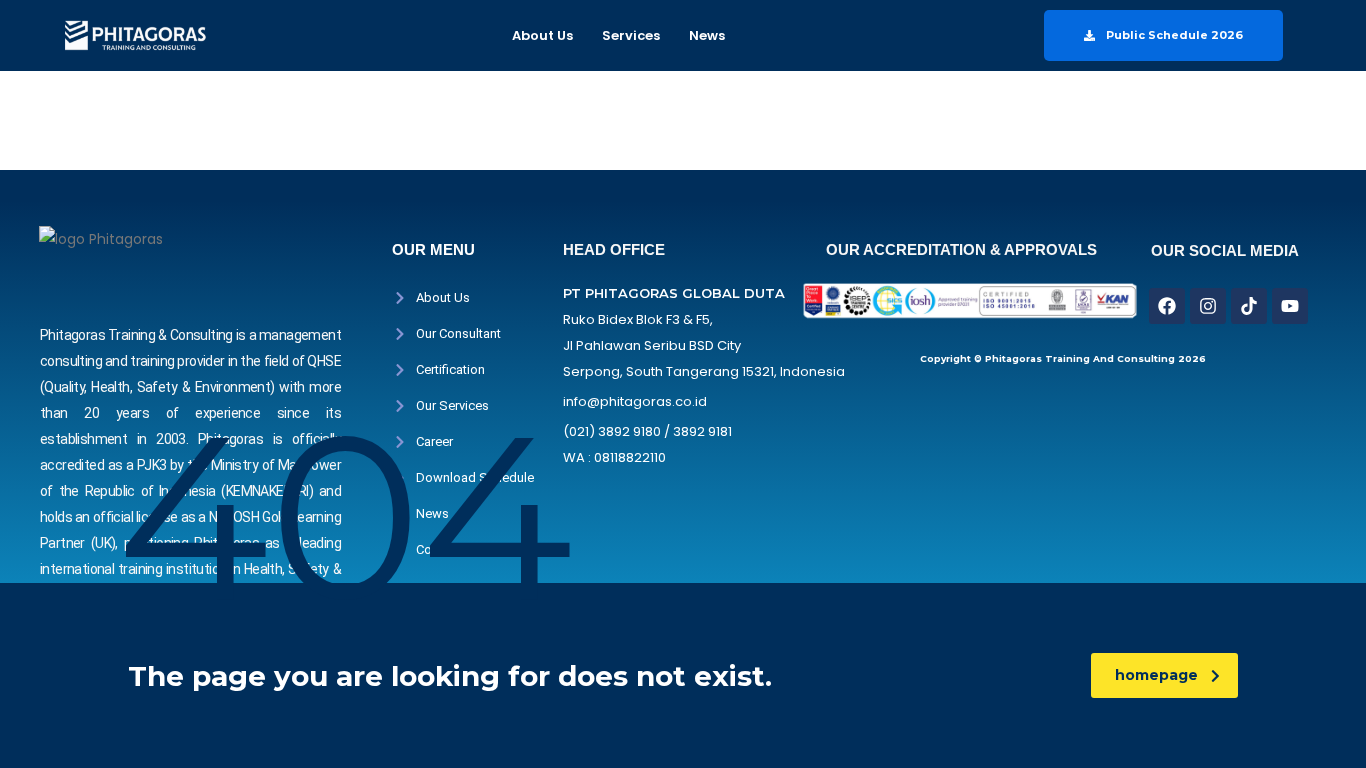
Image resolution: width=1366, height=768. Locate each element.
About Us (542, 35)
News (707, 35)
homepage (1156, 675)
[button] (547, 35)
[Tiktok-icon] (1249, 306)
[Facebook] (1167, 306)
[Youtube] (1290, 306)
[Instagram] (1208, 306)
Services (631, 35)
